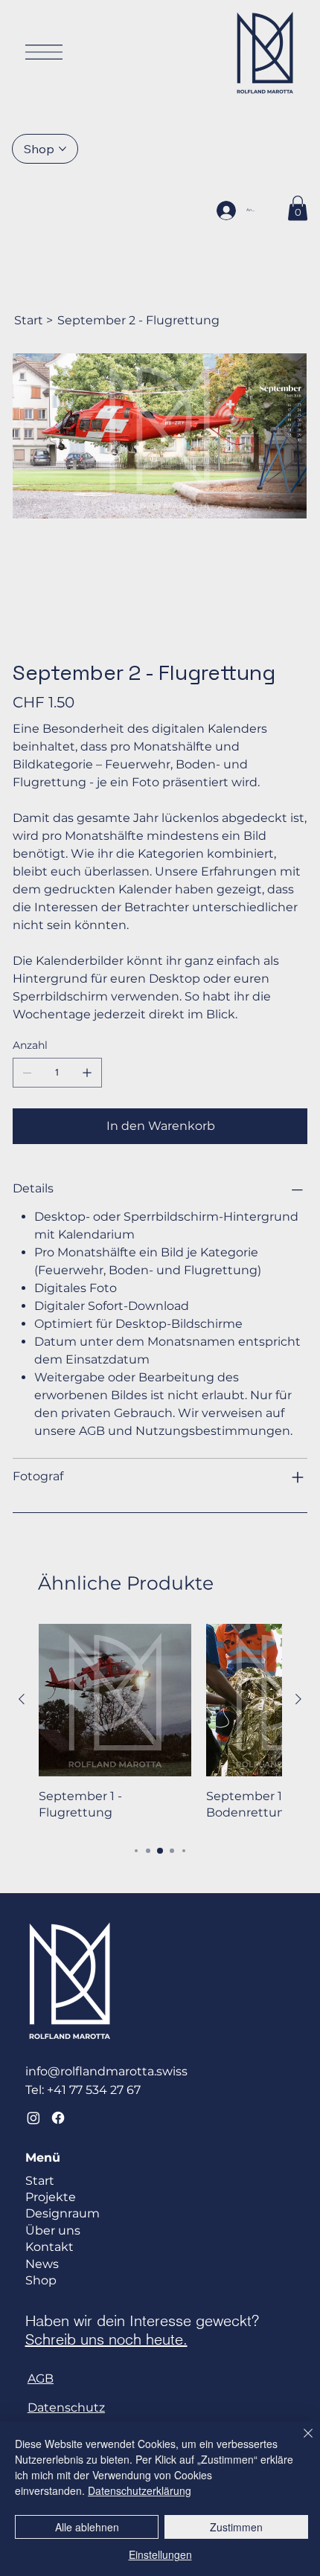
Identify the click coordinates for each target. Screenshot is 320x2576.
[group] (160, 1723)
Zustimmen (236, 2527)
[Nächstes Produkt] (298, 1699)
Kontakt (49, 2247)
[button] (298, 208)
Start (40, 2181)
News (42, 2264)
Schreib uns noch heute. (106, 2339)
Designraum (63, 2213)
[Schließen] (299, 2442)
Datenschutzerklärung (140, 2490)
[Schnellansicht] (115, 1700)
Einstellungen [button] (160, 2554)
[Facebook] (58, 2118)
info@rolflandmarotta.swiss (106, 2071)
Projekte (51, 2197)
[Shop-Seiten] (63, 149)
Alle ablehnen (87, 2527)
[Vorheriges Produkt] (22, 1699)
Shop (41, 2280)
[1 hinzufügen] (87, 1073)
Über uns (53, 2230)
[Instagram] (33, 2118)
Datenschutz (66, 2408)
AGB (41, 2379)
